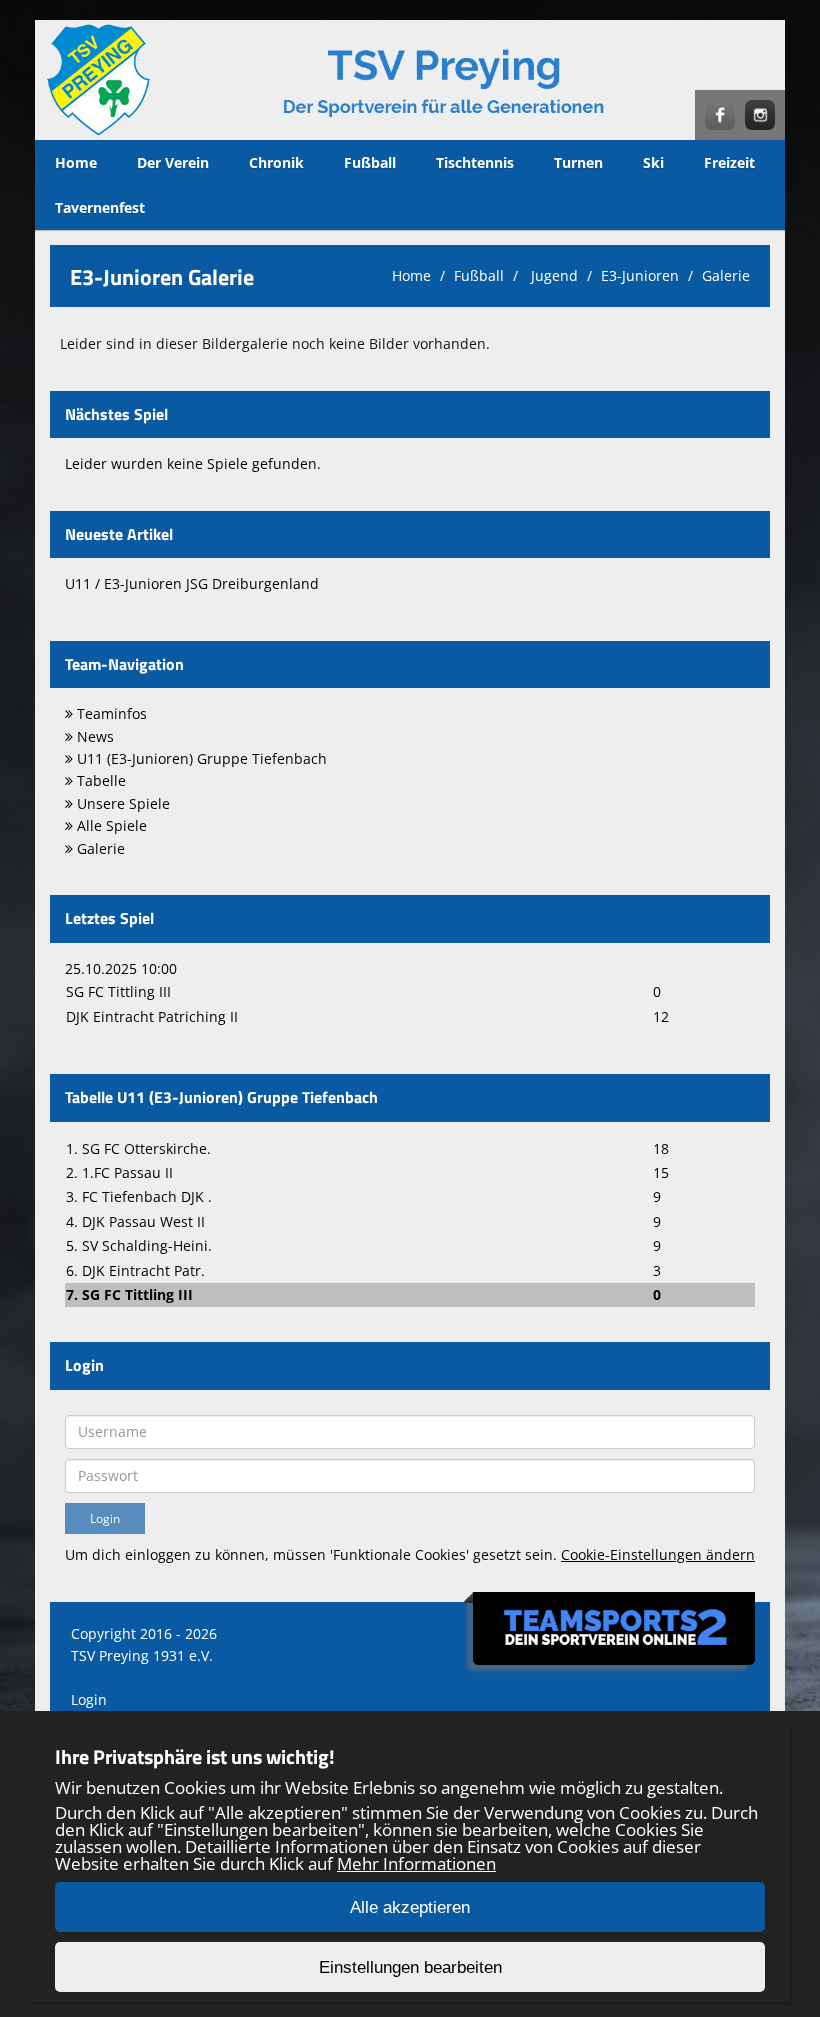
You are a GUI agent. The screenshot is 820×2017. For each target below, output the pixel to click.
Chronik (276, 162)
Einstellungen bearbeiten (410, 1967)
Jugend (552, 275)
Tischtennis (475, 162)
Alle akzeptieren (410, 1907)
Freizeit (729, 162)
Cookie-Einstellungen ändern (658, 1554)
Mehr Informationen (416, 1863)
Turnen (578, 162)
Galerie (726, 275)
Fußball (370, 162)
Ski (653, 162)
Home (76, 162)
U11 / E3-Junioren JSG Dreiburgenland (192, 583)
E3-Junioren (640, 275)
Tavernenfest (100, 207)
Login (89, 1699)
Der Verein (173, 162)
